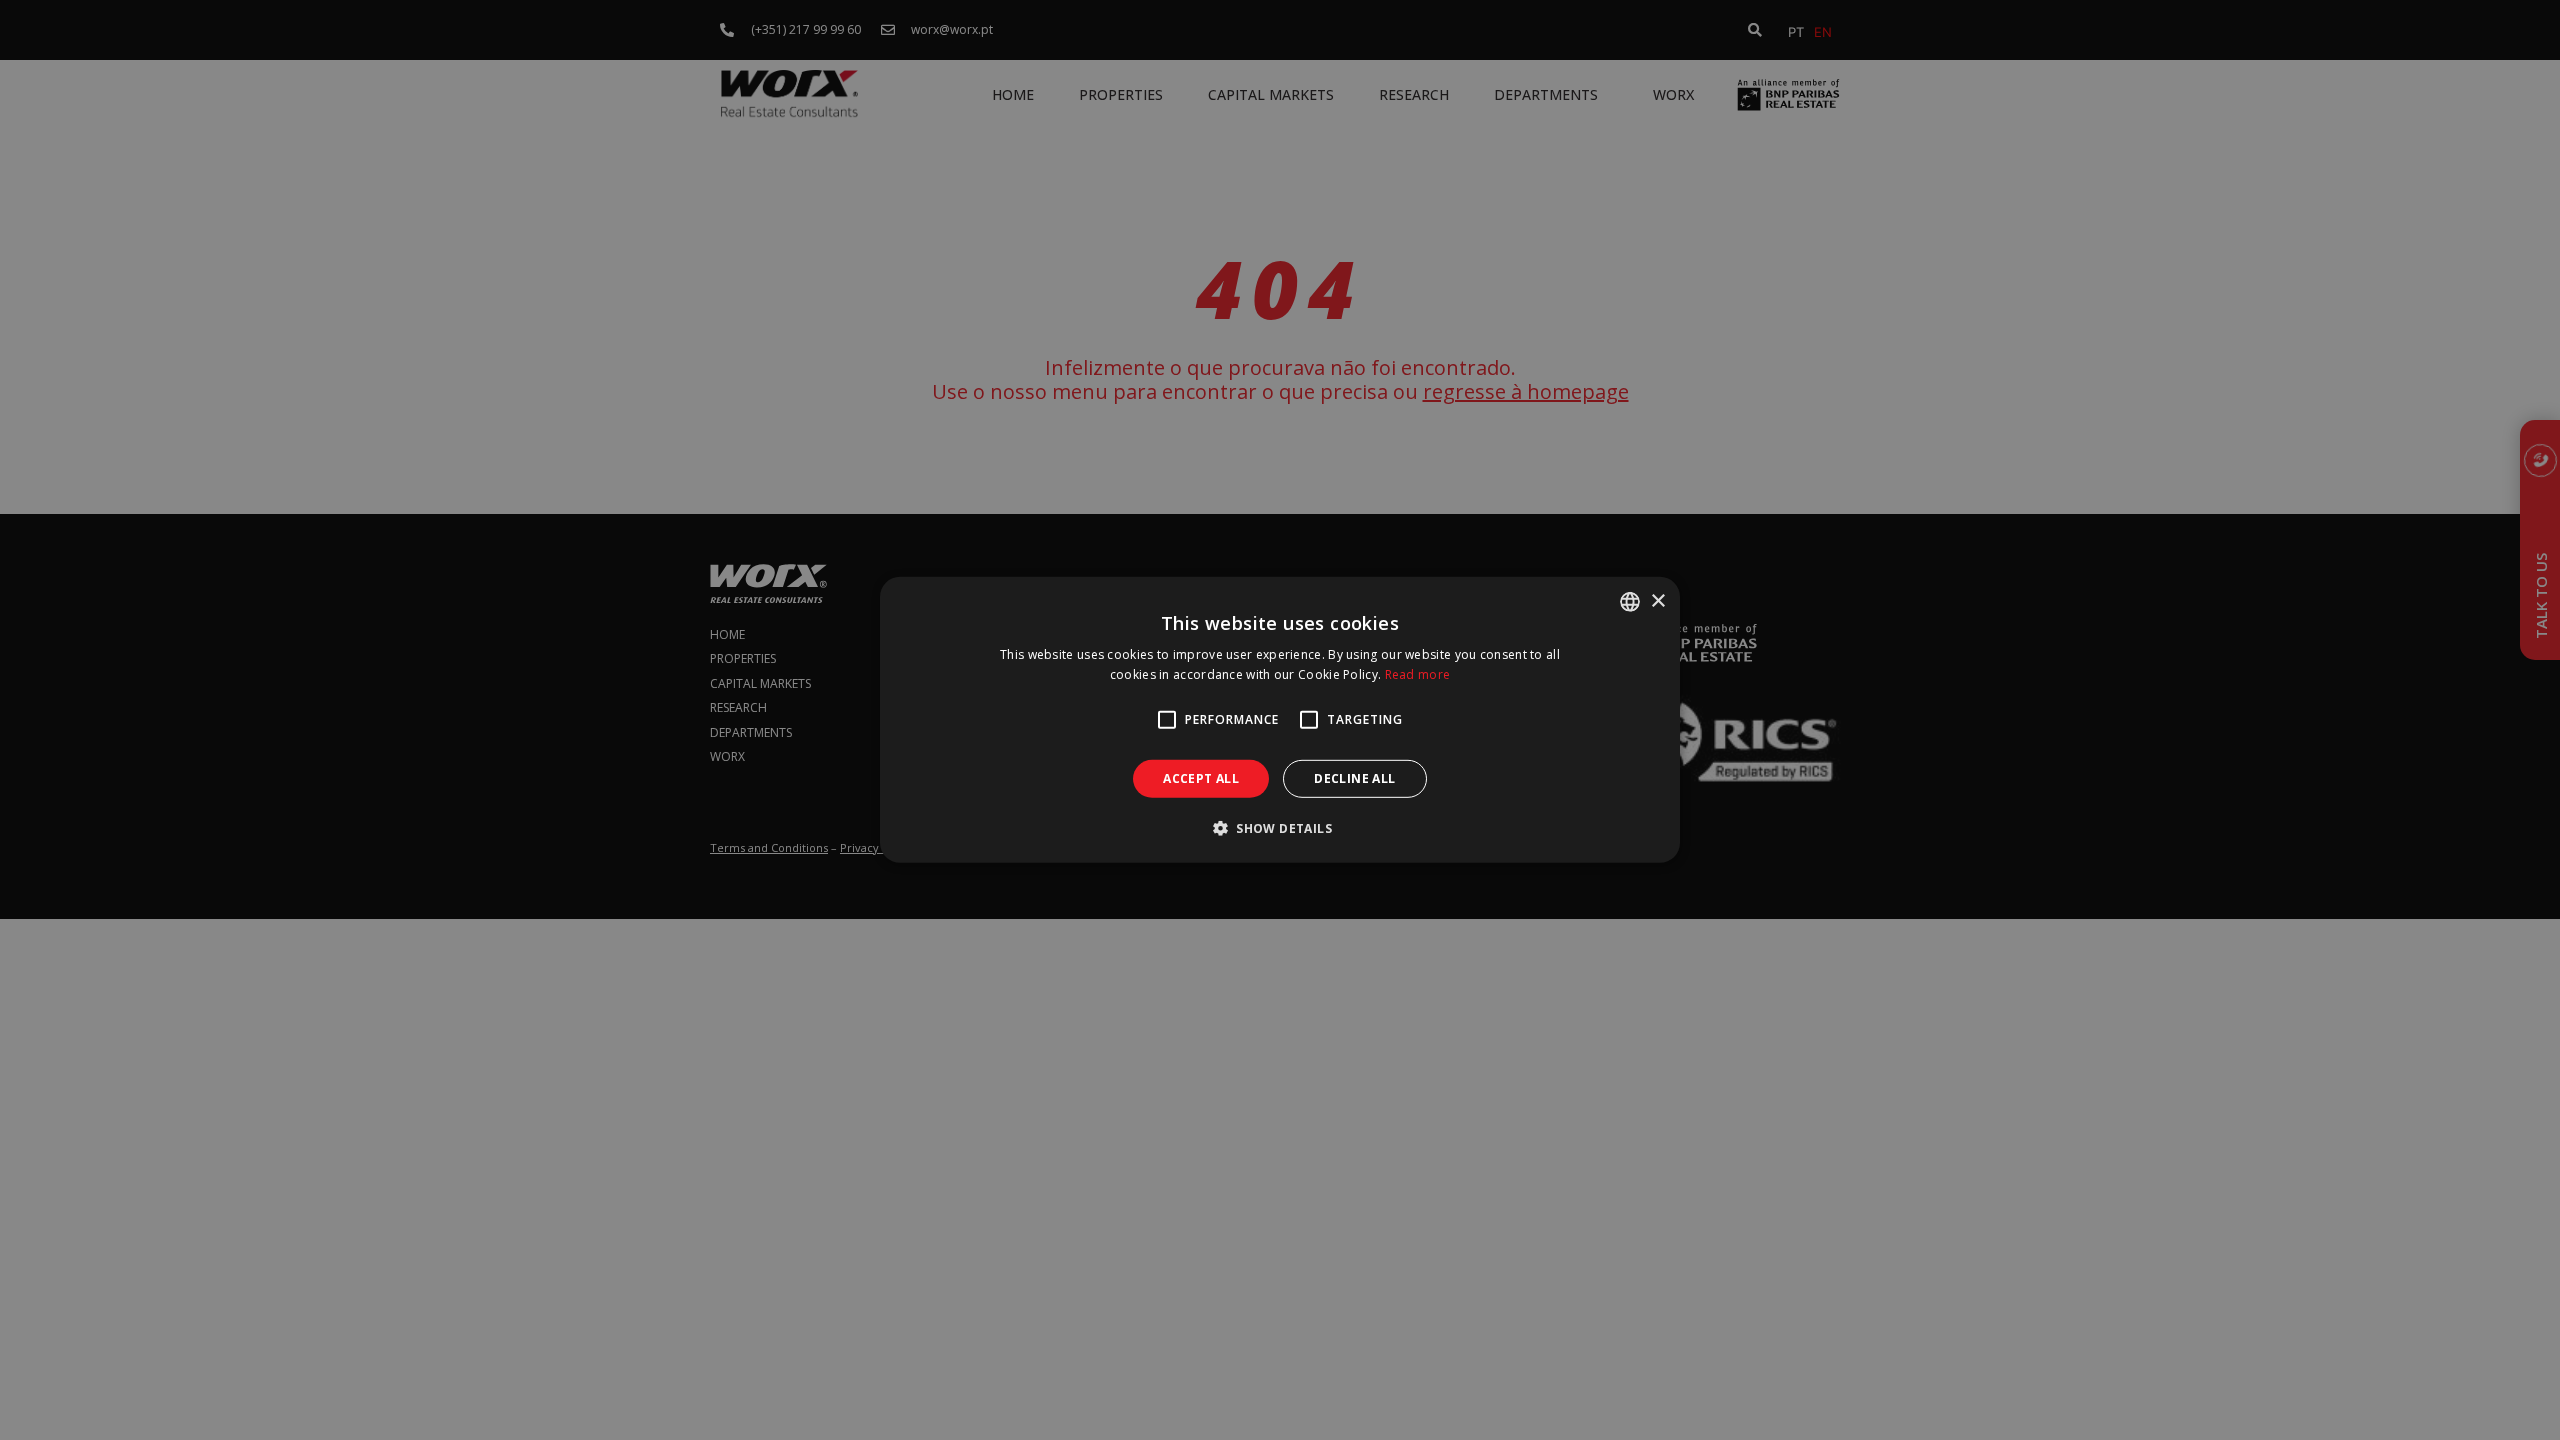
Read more (1418, 674)
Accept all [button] (1201, 778)
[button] (1280, 828)
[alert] (1280, 720)
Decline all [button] (1354, 778)
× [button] (1657, 600)
